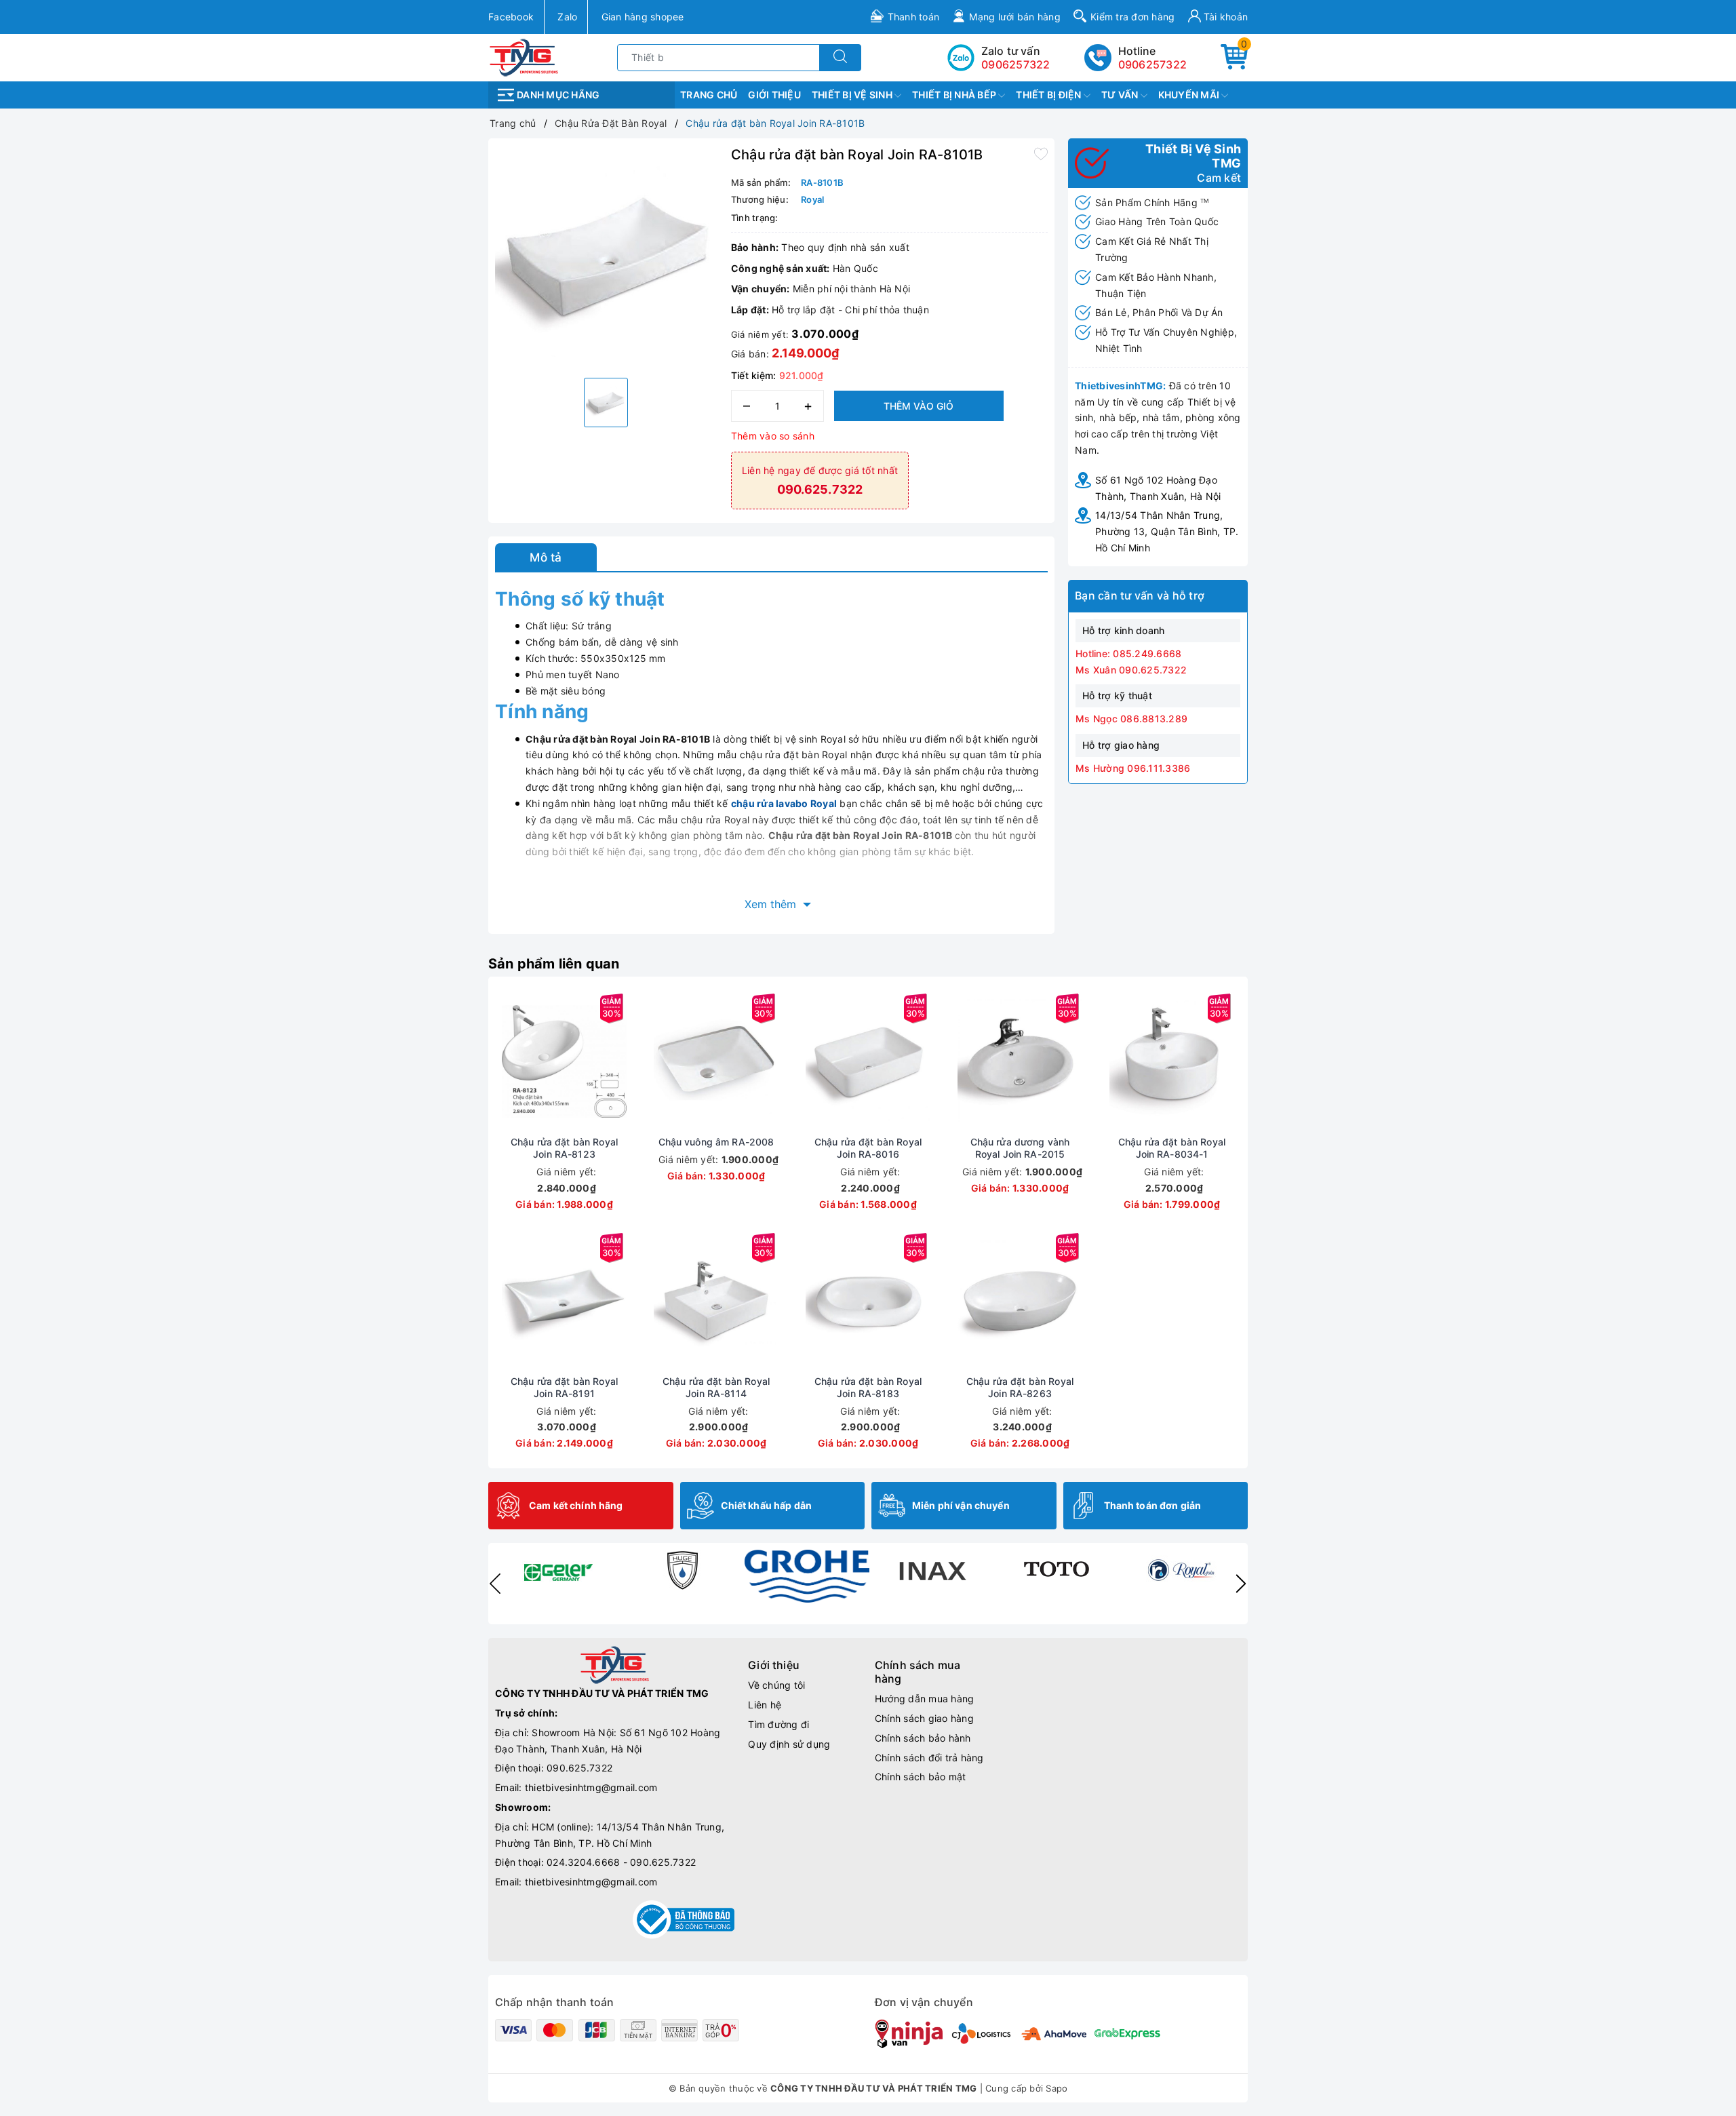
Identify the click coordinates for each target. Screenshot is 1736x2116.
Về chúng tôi (776, 1685)
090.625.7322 (579, 1768)
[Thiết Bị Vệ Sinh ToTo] (1057, 1570)
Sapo (1057, 2088)
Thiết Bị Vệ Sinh (853, 95)
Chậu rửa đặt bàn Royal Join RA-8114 (716, 1387)
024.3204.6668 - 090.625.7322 (621, 1862)
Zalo (567, 17)
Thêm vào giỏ (919, 406)
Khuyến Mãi (1190, 95)
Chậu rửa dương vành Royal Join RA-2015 (1020, 1148)
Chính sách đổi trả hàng (929, 1758)
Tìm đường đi (778, 1724)
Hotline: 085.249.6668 (1128, 653)
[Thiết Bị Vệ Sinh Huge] (682, 1570)
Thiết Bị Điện (1050, 95)
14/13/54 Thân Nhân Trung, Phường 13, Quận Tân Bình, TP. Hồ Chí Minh (1167, 531)
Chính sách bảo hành (923, 1738)
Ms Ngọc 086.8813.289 (1131, 719)
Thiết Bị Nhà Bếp (955, 95)
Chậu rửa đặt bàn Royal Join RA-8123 (564, 1148)
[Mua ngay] (500, 1061)
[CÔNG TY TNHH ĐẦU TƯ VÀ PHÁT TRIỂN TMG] (524, 57)
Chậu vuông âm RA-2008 (716, 1142)
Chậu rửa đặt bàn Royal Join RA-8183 (868, 1387)
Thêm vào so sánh (773, 436)
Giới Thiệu (774, 95)
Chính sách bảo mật (921, 1777)
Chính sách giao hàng (924, 1718)
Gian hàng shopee (643, 17)
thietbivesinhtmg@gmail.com (591, 1787)
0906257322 (1153, 64)
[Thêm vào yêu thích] (1041, 153)
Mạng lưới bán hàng (1015, 17)
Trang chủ (709, 95)
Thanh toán (914, 17)
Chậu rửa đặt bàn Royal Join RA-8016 (868, 1148)
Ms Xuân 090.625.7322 (1131, 670)
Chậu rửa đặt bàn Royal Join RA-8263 (1020, 1387)
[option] (606, 256)
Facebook (511, 17)
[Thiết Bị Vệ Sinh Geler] (557, 1570)
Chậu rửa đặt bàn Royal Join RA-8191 (564, 1387)
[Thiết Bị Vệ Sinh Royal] (1181, 1570)
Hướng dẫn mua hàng (925, 1699)
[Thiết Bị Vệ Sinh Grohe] (807, 1576)
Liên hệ (765, 1705)
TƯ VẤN (1121, 95)
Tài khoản (1225, 17)
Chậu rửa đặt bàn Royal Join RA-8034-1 (1172, 1148)
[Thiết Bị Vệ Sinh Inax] (932, 1570)
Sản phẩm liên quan (554, 964)
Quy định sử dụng (789, 1744)
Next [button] (1241, 1584)
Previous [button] (495, 1584)
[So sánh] (628, 1061)
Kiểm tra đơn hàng (1132, 17)
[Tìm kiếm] (840, 58)
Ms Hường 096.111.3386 (1133, 768)
